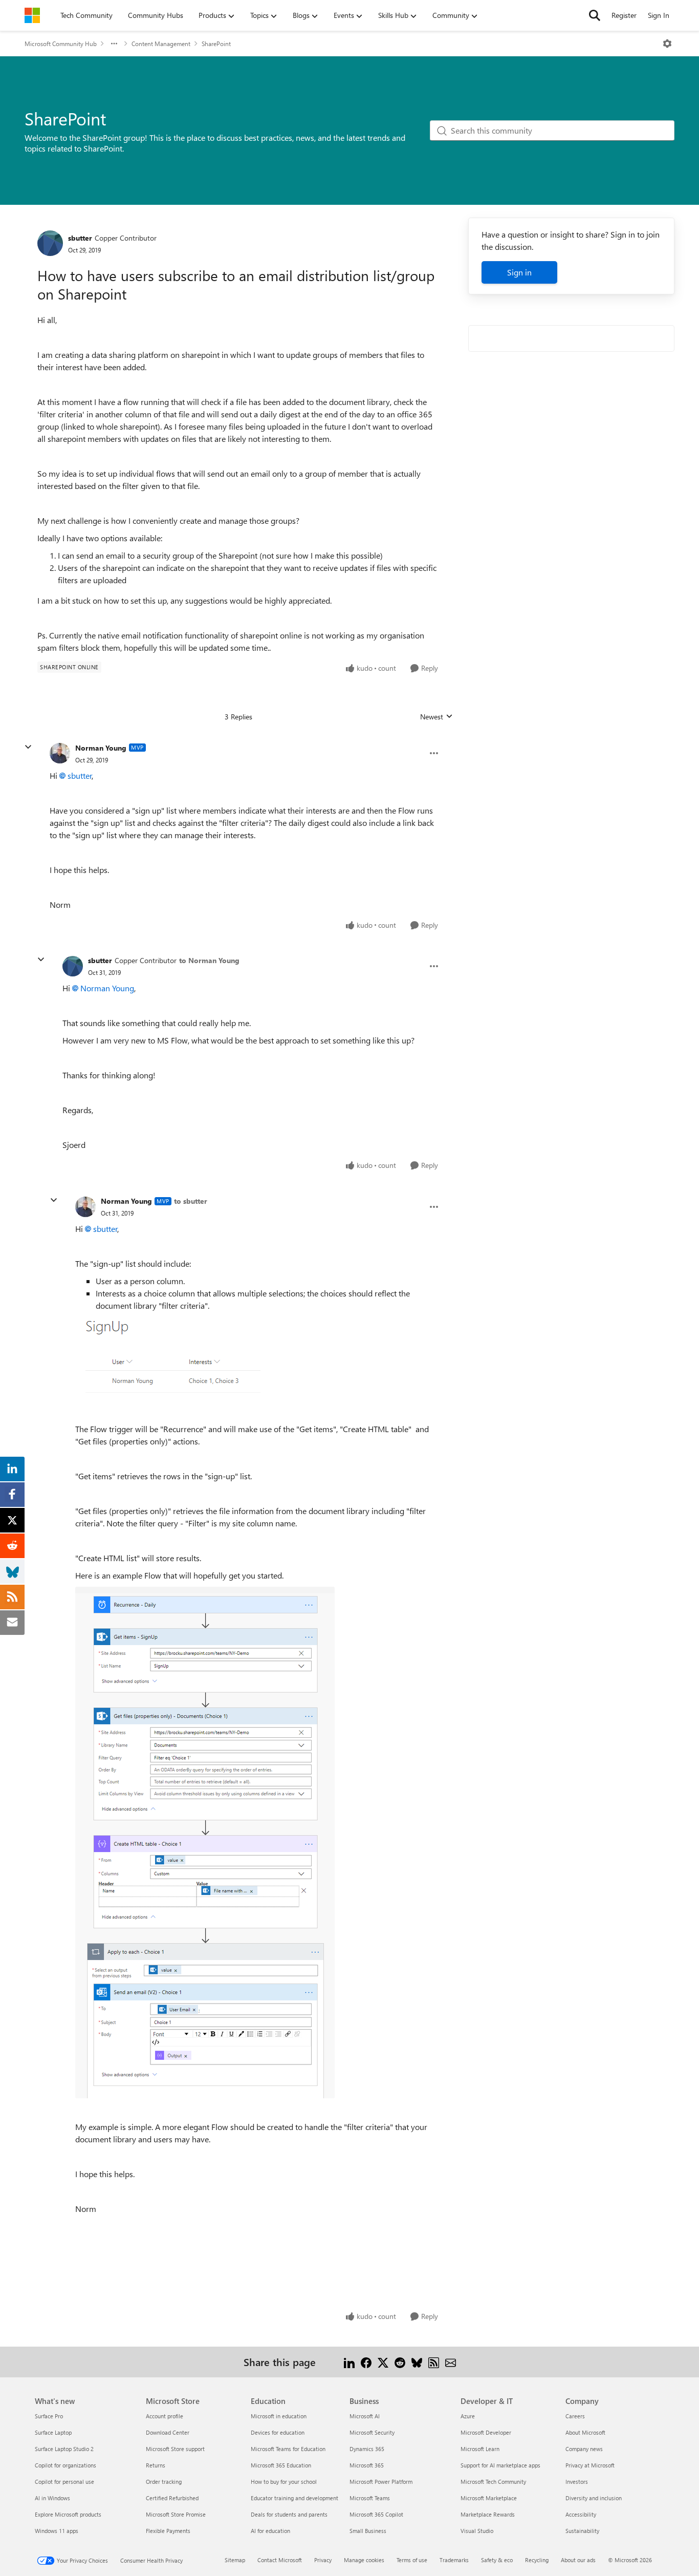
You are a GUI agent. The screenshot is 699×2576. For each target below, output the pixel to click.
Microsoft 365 (367, 2465)
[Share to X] (383, 2362)
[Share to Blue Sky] (417, 2362)
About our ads (578, 2560)
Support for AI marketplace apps (500, 2465)
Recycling (537, 2560)
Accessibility (581, 2514)
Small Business (368, 2531)
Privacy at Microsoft (590, 2465)
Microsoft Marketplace (489, 2498)
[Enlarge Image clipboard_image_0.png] (205, 1843)
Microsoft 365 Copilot (376, 2514)
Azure (468, 2416)
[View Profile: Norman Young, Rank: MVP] (60, 753)
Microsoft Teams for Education (288, 2449)
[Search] (595, 15)
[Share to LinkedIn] (349, 2362)
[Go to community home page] (32, 15)
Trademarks (454, 2560)
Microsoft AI (365, 2416)
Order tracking (164, 2482)
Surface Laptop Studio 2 (64, 2449)
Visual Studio (477, 2531)
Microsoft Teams (370, 2498)
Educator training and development (294, 2498)
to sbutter (191, 1201)
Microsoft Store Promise (176, 2514)
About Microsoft (585, 2432)
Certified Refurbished (172, 2498)
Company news (584, 2449)
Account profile (165, 2416)
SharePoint (216, 44)
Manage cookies (364, 2560)
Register (624, 15)
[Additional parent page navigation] (114, 44)
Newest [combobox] (436, 717)
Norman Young (101, 748)
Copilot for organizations (65, 2465)
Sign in (519, 272)
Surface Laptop (53, 2432)
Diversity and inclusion (594, 2498)
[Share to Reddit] (400, 2362)
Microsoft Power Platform (381, 2482)
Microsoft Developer (486, 2432)
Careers (575, 2416)
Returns (156, 2465)
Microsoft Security (372, 2432)
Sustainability (582, 2531)
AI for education (270, 2531)
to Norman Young (209, 960)
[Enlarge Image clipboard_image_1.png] (168, 1356)
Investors (577, 2482)
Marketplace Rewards (488, 2514)
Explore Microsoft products (68, 2514)
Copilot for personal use (64, 2482)
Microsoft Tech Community (493, 2482)
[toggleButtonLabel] (667, 44)
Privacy (323, 2560)
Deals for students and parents (289, 2514)
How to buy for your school (284, 2482)
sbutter (80, 238)
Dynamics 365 (367, 2449)
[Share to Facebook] (366, 2362)
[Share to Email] (451, 2362)
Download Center (168, 2432)
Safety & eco (497, 2560)
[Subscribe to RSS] (434, 2362)
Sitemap (235, 2560)
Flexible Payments (168, 2531)
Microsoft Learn (480, 2449)
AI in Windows (52, 2498)
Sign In (659, 15)
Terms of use (412, 2560)
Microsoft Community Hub (61, 44)
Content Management (161, 44)
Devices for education (278, 2432)
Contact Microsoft (280, 2560)
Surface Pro (49, 2416)
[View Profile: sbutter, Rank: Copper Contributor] (50, 243)
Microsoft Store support (175, 2449)
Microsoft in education (279, 2416)
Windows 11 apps (57, 2531)
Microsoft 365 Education (281, 2465)
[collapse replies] (28, 747)
